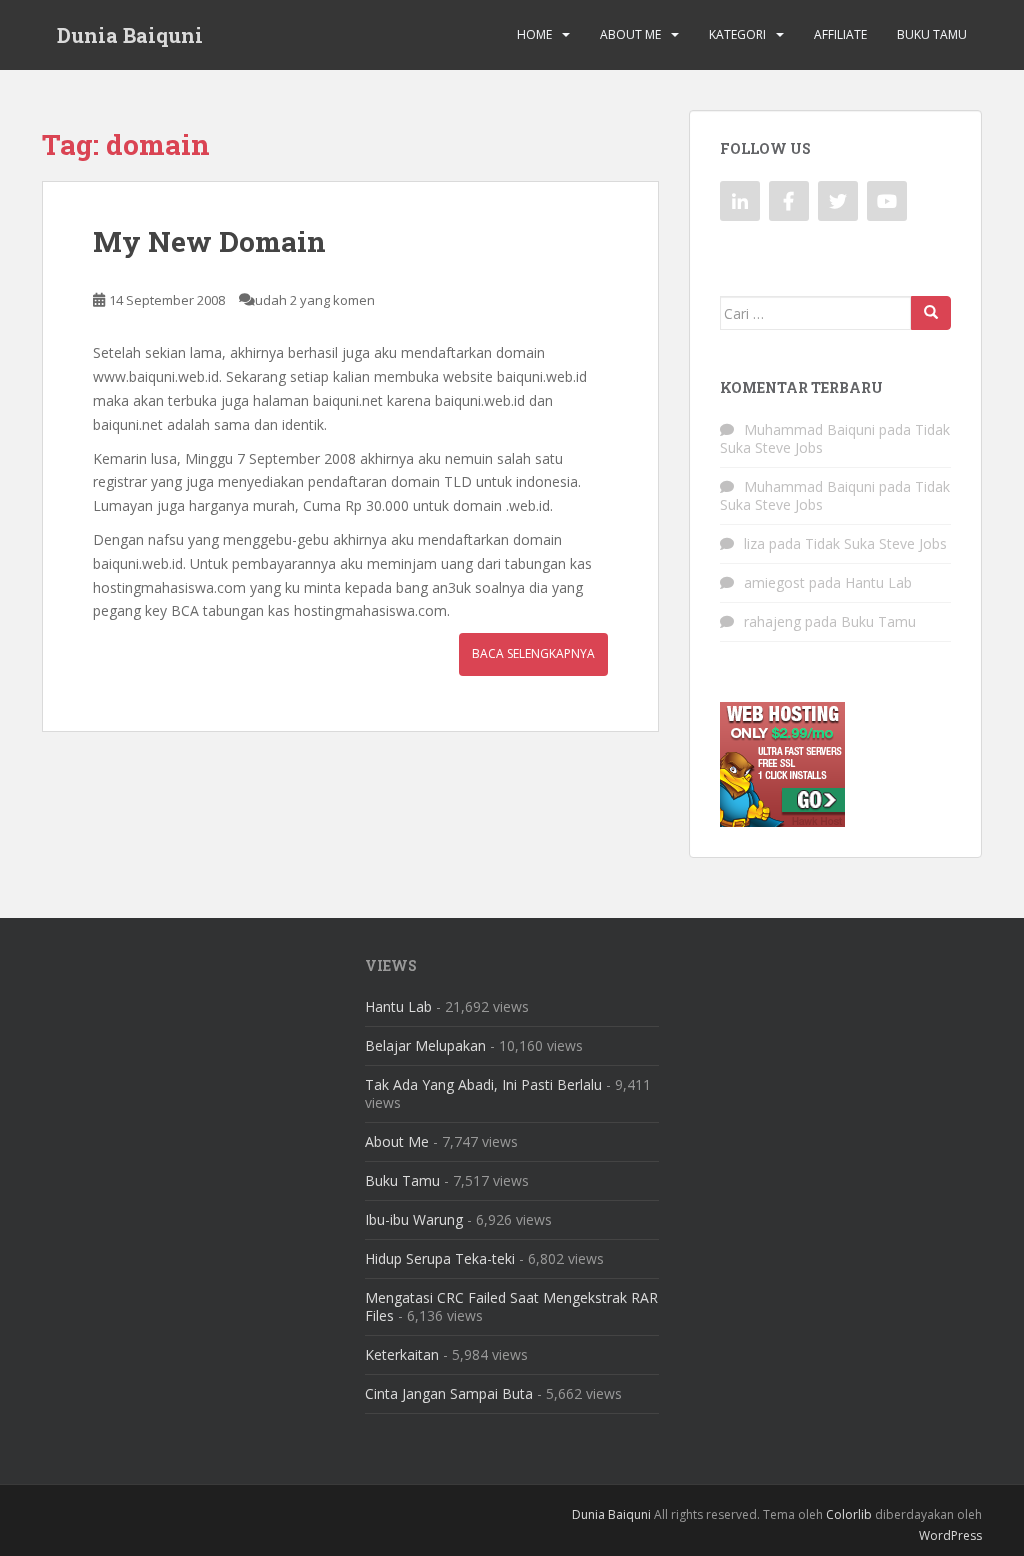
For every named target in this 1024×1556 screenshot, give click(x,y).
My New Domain (209, 241)
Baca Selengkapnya (533, 653)
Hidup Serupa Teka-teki (440, 1258)
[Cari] (931, 313)
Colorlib (849, 1514)
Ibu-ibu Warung (414, 1219)
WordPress (950, 1535)
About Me (630, 34)
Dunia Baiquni (130, 35)
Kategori (737, 34)
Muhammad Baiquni (809, 429)
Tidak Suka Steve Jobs (876, 543)
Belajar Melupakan (425, 1045)
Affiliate (840, 34)
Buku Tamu (932, 34)
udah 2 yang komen (315, 300)
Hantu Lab (878, 582)
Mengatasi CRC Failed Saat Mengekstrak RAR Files (511, 1306)
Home (534, 34)
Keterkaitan (402, 1354)
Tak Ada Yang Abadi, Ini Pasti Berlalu (483, 1084)
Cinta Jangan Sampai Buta (449, 1393)
